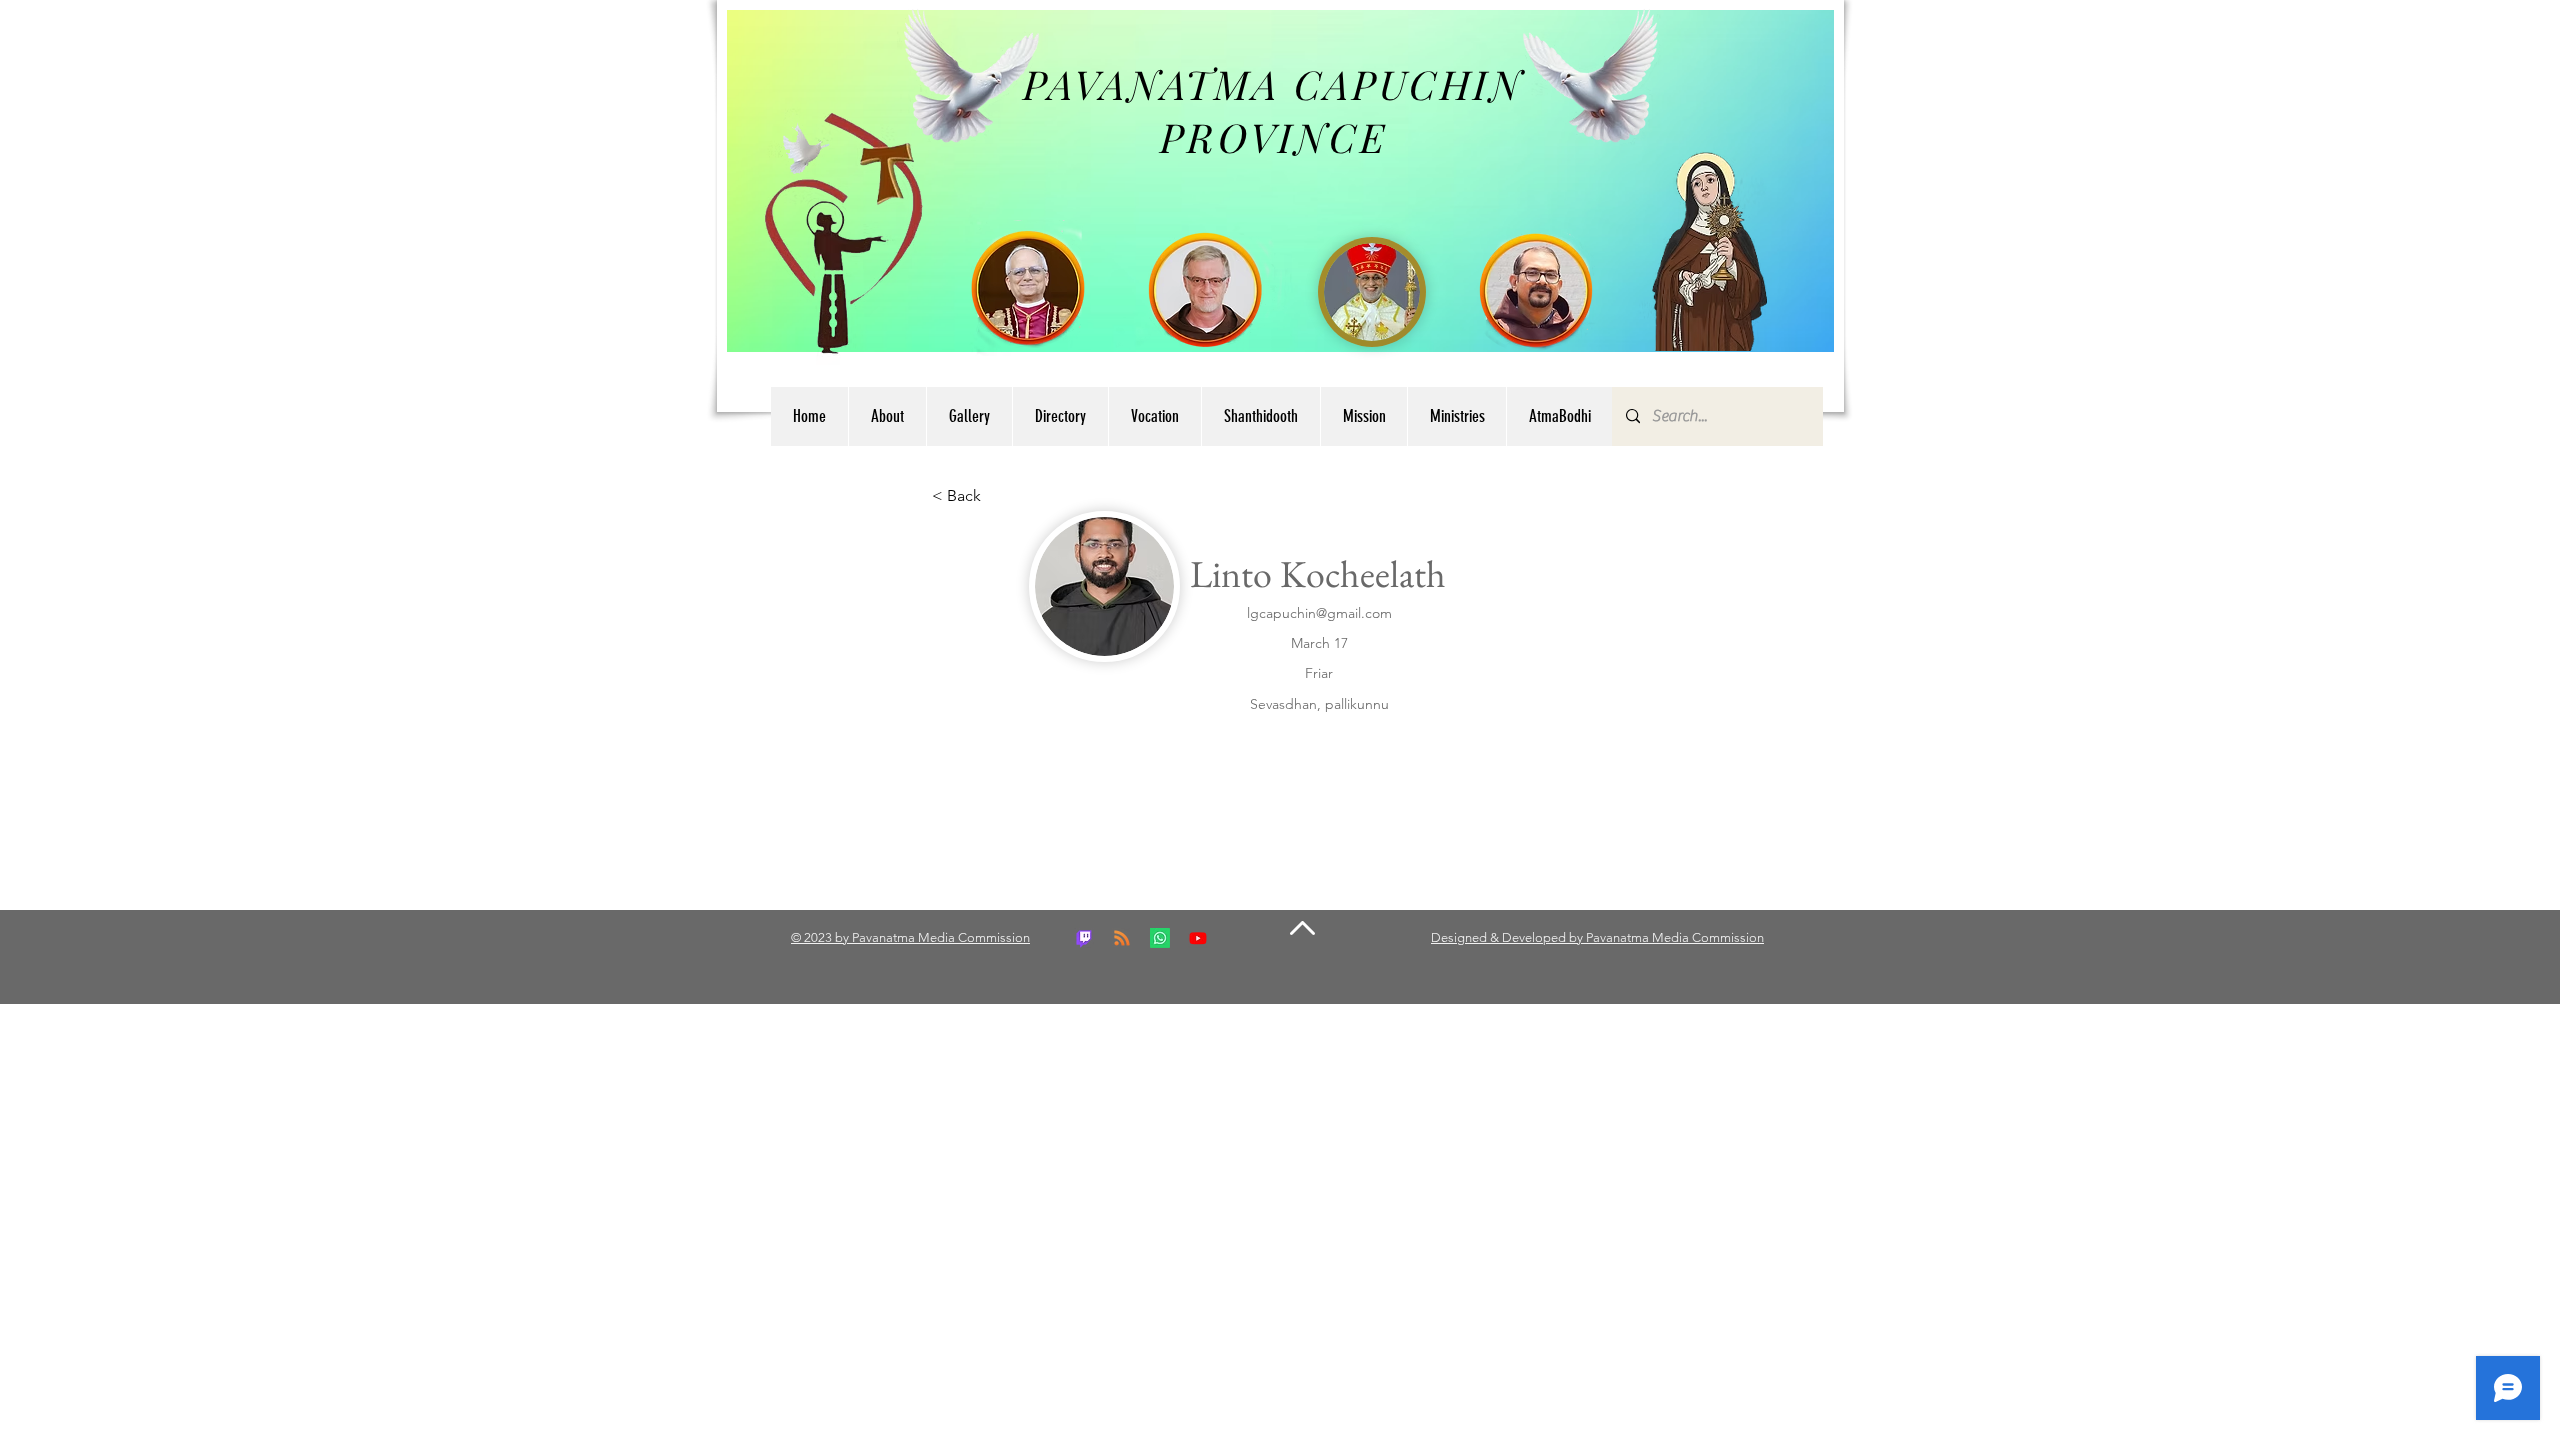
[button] (1060, 416)
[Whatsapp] (1160, 938)
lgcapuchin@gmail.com (1319, 613)
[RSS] (1122, 938)
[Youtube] (1198, 938)
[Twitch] (1084, 938)
